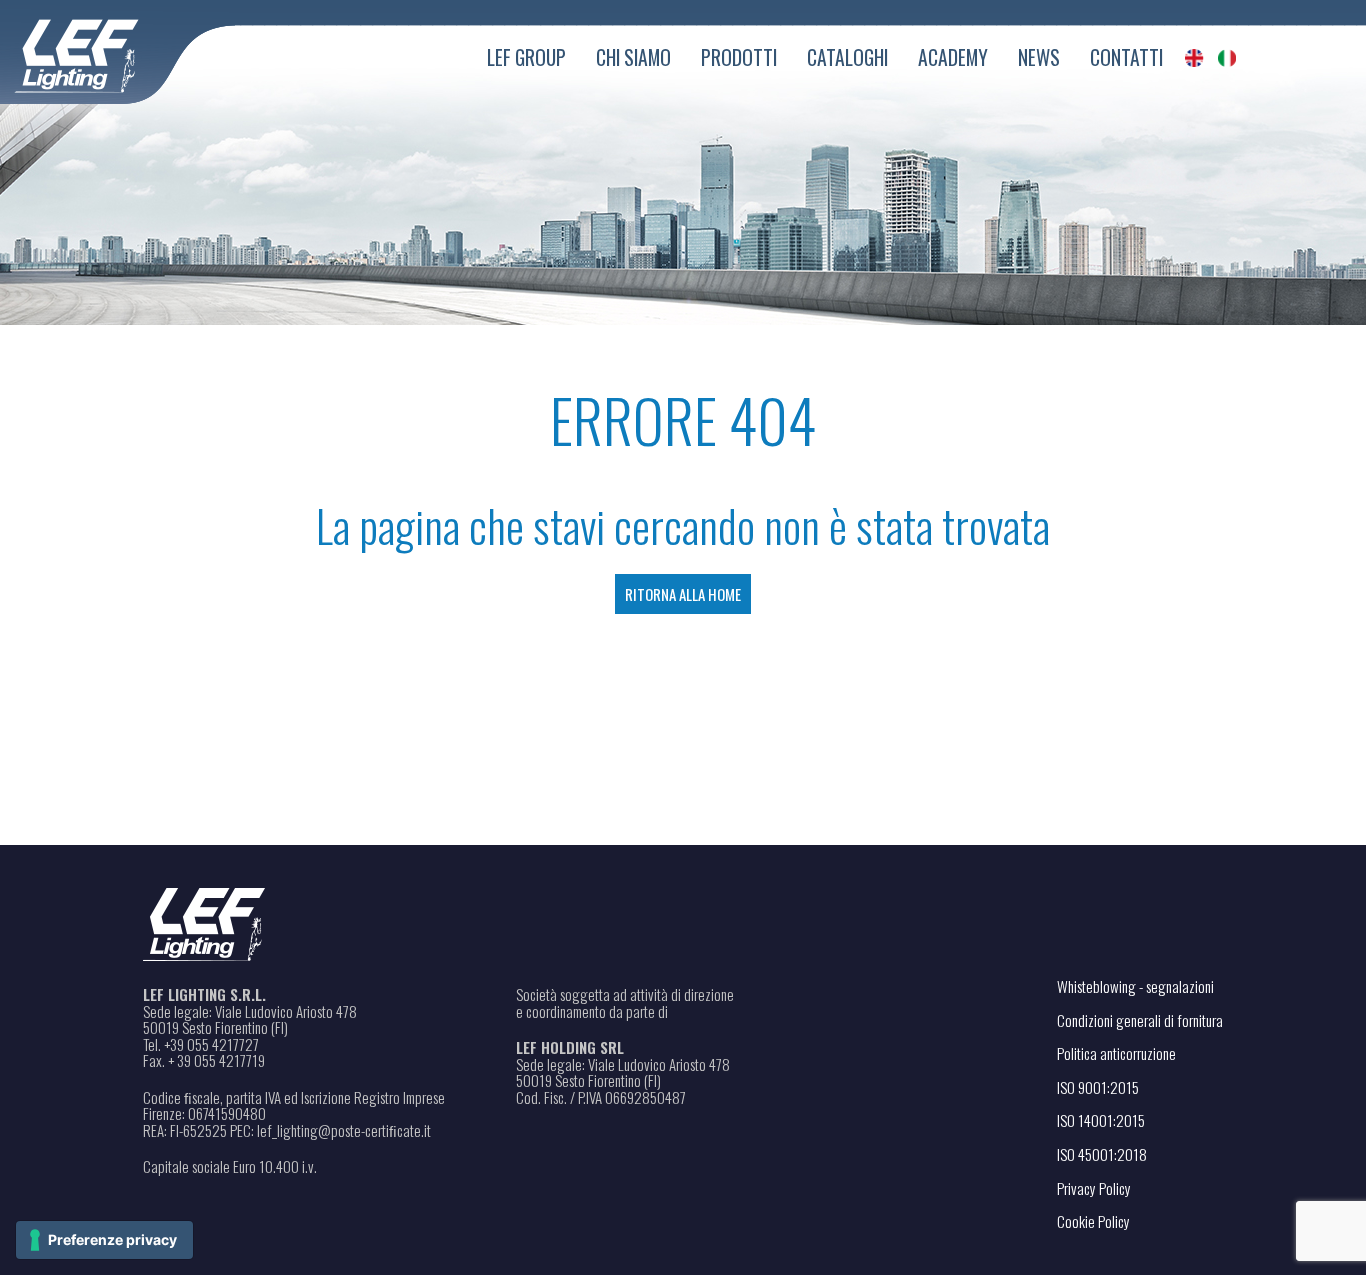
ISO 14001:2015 (1101, 1120)
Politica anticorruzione (1116, 1053)
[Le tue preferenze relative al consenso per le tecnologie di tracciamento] (104, 1240)
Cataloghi (847, 57)
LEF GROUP (526, 57)
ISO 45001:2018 (1102, 1154)
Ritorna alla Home (683, 594)
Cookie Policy (1093, 1221)
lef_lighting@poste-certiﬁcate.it (344, 1130)
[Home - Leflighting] (117, 52)
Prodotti (739, 57)
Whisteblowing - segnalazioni (1135, 986)
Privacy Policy (1094, 1188)
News (1039, 57)
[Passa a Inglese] (1194, 58)
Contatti (1126, 57)
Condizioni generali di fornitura (1140, 1020)
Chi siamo (633, 57)
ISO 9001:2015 (1098, 1087)
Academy (953, 57)
